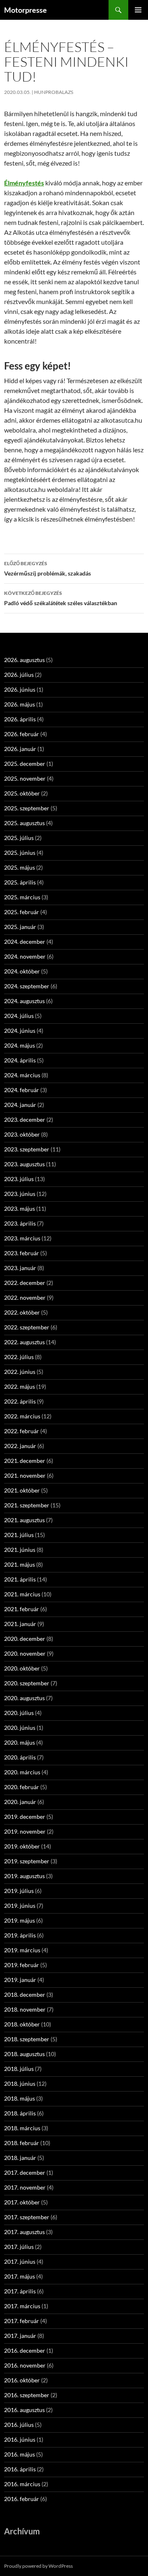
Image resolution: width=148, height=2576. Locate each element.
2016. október (22, 2380)
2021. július (19, 1535)
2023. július (19, 1179)
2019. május (20, 1920)
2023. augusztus (24, 1164)
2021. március (22, 1594)
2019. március (22, 1950)
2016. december (25, 2350)
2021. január (20, 1624)
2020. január (20, 1802)
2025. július (19, 838)
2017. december (25, 2172)
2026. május (20, 704)
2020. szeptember (27, 1683)
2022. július (19, 1357)
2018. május (20, 2098)
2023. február (22, 1253)
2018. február (22, 2143)
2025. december (25, 764)
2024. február (22, 1090)
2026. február (22, 734)
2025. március (22, 897)
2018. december (25, 1995)
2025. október (22, 793)
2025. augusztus (24, 823)
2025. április (20, 882)
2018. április (20, 2113)
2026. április (20, 719)
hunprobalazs (54, 92)
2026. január (20, 749)
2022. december (25, 1283)
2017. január (20, 2336)
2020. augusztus (24, 1698)
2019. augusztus (24, 1876)
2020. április (20, 1757)
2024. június (20, 1031)
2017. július (19, 2247)
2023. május (20, 1208)
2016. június (20, 2439)
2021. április (20, 1579)
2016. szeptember (27, 2395)
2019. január (20, 1980)
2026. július (19, 675)
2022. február (22, 1431)
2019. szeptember (27, 1861)
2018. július (19, 2069)
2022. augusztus (24, 1342)
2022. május (20, 1386)
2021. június (20, 1550)
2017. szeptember (27, 2217)
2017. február (22, 2321)
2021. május (20, 1564)
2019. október (22, 1846)
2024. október (22, 971)
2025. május (20, 867)
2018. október (22, 2024)
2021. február (22, 1609)
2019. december (25, 1817)
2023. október (22, 1134)
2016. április (20, 2469)
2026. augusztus (24, 660)
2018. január (20, 2158)
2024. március (22, 1075)
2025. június (20, 853)
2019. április (20, 1935)
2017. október (22, 2202)
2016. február (22, 2499)
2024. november (25, 956)
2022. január (20, 1446)
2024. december (25, 942)
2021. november (25, 1475)
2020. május (20, 1742)
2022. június (20, 1372)
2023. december (25, 1120)
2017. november (25, 2187)
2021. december (25, 1461)
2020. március (22, 1772)
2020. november (25, 1653)
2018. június (20, 2083)
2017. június (20, 2261)
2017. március (22, 2306)
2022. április (20, 1401)
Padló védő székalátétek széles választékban (61, 598)
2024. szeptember (27, 986)
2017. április (20, 2291)
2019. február (22, 1965)
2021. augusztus (24, 1520)
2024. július (19, 1016)
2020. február (22, 1787)
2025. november (25, 778)
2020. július (19, 1713)
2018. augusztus (24, 2054)
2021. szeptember (27, 1505)
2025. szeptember (27, 808)
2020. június (20, 1728)
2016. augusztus (24, 2410)
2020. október (22, 1668)
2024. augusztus (24, 1001)
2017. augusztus (24, 2232)
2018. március (22, 2128)
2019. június (20, 1906)
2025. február (22, 912)
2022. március (22, 1416)
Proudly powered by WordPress (38, 2566)
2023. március (22, 1238)
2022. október (22, 1312)
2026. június (20, 689)
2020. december (25, 1639)
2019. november (25, 1831)
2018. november (25, 2009)
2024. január (20, 1105)
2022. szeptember (27, 1327)
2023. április (20, 1223)
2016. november (25, 2365)
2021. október (22, 1490)
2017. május (20, 2276)
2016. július (19, 2425)
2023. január (20, 1268)
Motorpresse (25, 10)
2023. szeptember (27, 1149)
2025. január (20, 927)
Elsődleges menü (138, 10)
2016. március (22, 2484)
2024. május (20, 1045)
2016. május (20, 2454)
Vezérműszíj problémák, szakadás (47, 569)
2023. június (20, 1194)
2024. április (20, 1060)
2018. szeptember (27, 2039)
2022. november (25, 1297)
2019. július (19, 1891)
